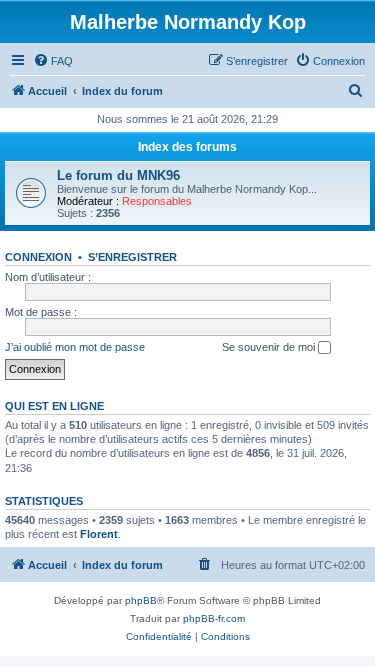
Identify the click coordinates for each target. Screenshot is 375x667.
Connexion (38, 257)
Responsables (157, 201)
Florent (99, 534)
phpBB (141, 600)
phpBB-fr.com (214, 618)
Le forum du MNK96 (118, 175)
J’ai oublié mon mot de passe (75, 347)
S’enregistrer (132, 257)
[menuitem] (53, 61)
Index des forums (187, 147)
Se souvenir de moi (270, 347)
